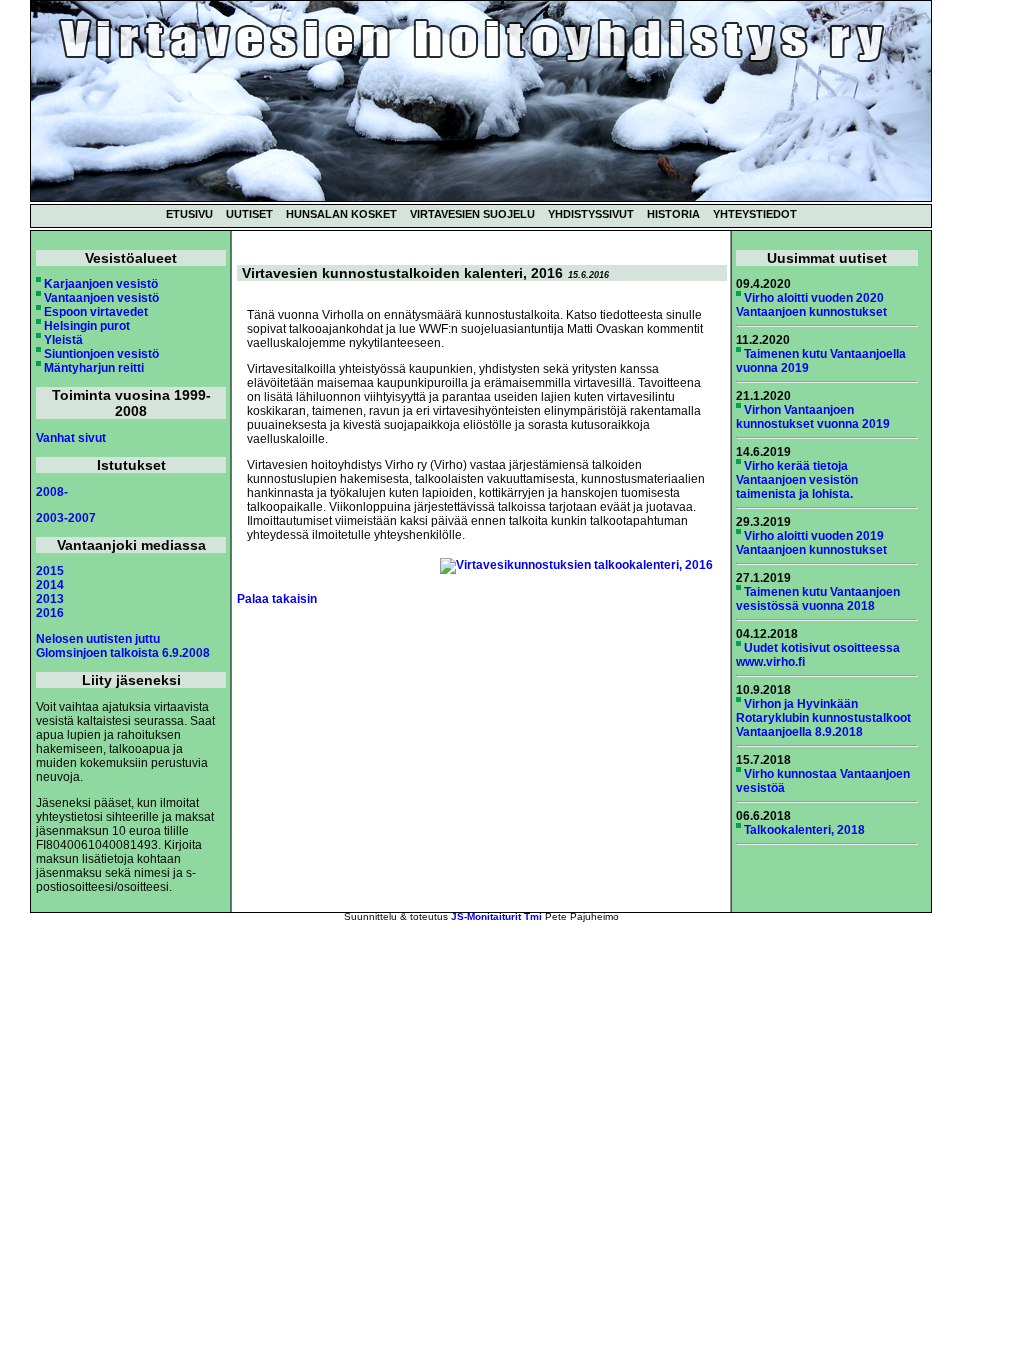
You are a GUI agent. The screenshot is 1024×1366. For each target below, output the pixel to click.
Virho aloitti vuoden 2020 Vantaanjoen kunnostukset (811, 305)
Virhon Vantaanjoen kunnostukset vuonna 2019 (813, 417)
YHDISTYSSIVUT (591, 214)
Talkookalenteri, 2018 (804, 830)
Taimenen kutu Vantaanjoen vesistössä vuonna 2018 (818, 599)
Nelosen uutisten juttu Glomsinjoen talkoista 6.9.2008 (123, 646)
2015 (50, 571)
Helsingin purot (87, 326)
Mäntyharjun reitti (94, 368)
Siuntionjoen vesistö (101, 354)
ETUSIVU (189, 214)
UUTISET (249, 214)
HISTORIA (673, 214)
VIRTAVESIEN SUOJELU (472, 214)
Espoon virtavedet (96, 312)
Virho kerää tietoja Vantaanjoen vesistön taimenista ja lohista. (797, 480)
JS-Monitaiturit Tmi (496, 916)
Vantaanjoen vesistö (101, 298)
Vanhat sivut (71, 438)
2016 (50, 613)
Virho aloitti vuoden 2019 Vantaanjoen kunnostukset (811, 543)
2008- (52, 492)
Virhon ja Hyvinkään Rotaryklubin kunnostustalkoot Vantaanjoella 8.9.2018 (823, 718)
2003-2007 (66, 518)
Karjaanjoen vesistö (101, 284)
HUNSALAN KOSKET (341, 214)
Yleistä (63, 340)
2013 (50, 599)
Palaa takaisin (277, 599)
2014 (50, 585)
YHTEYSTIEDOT (755, 214)
